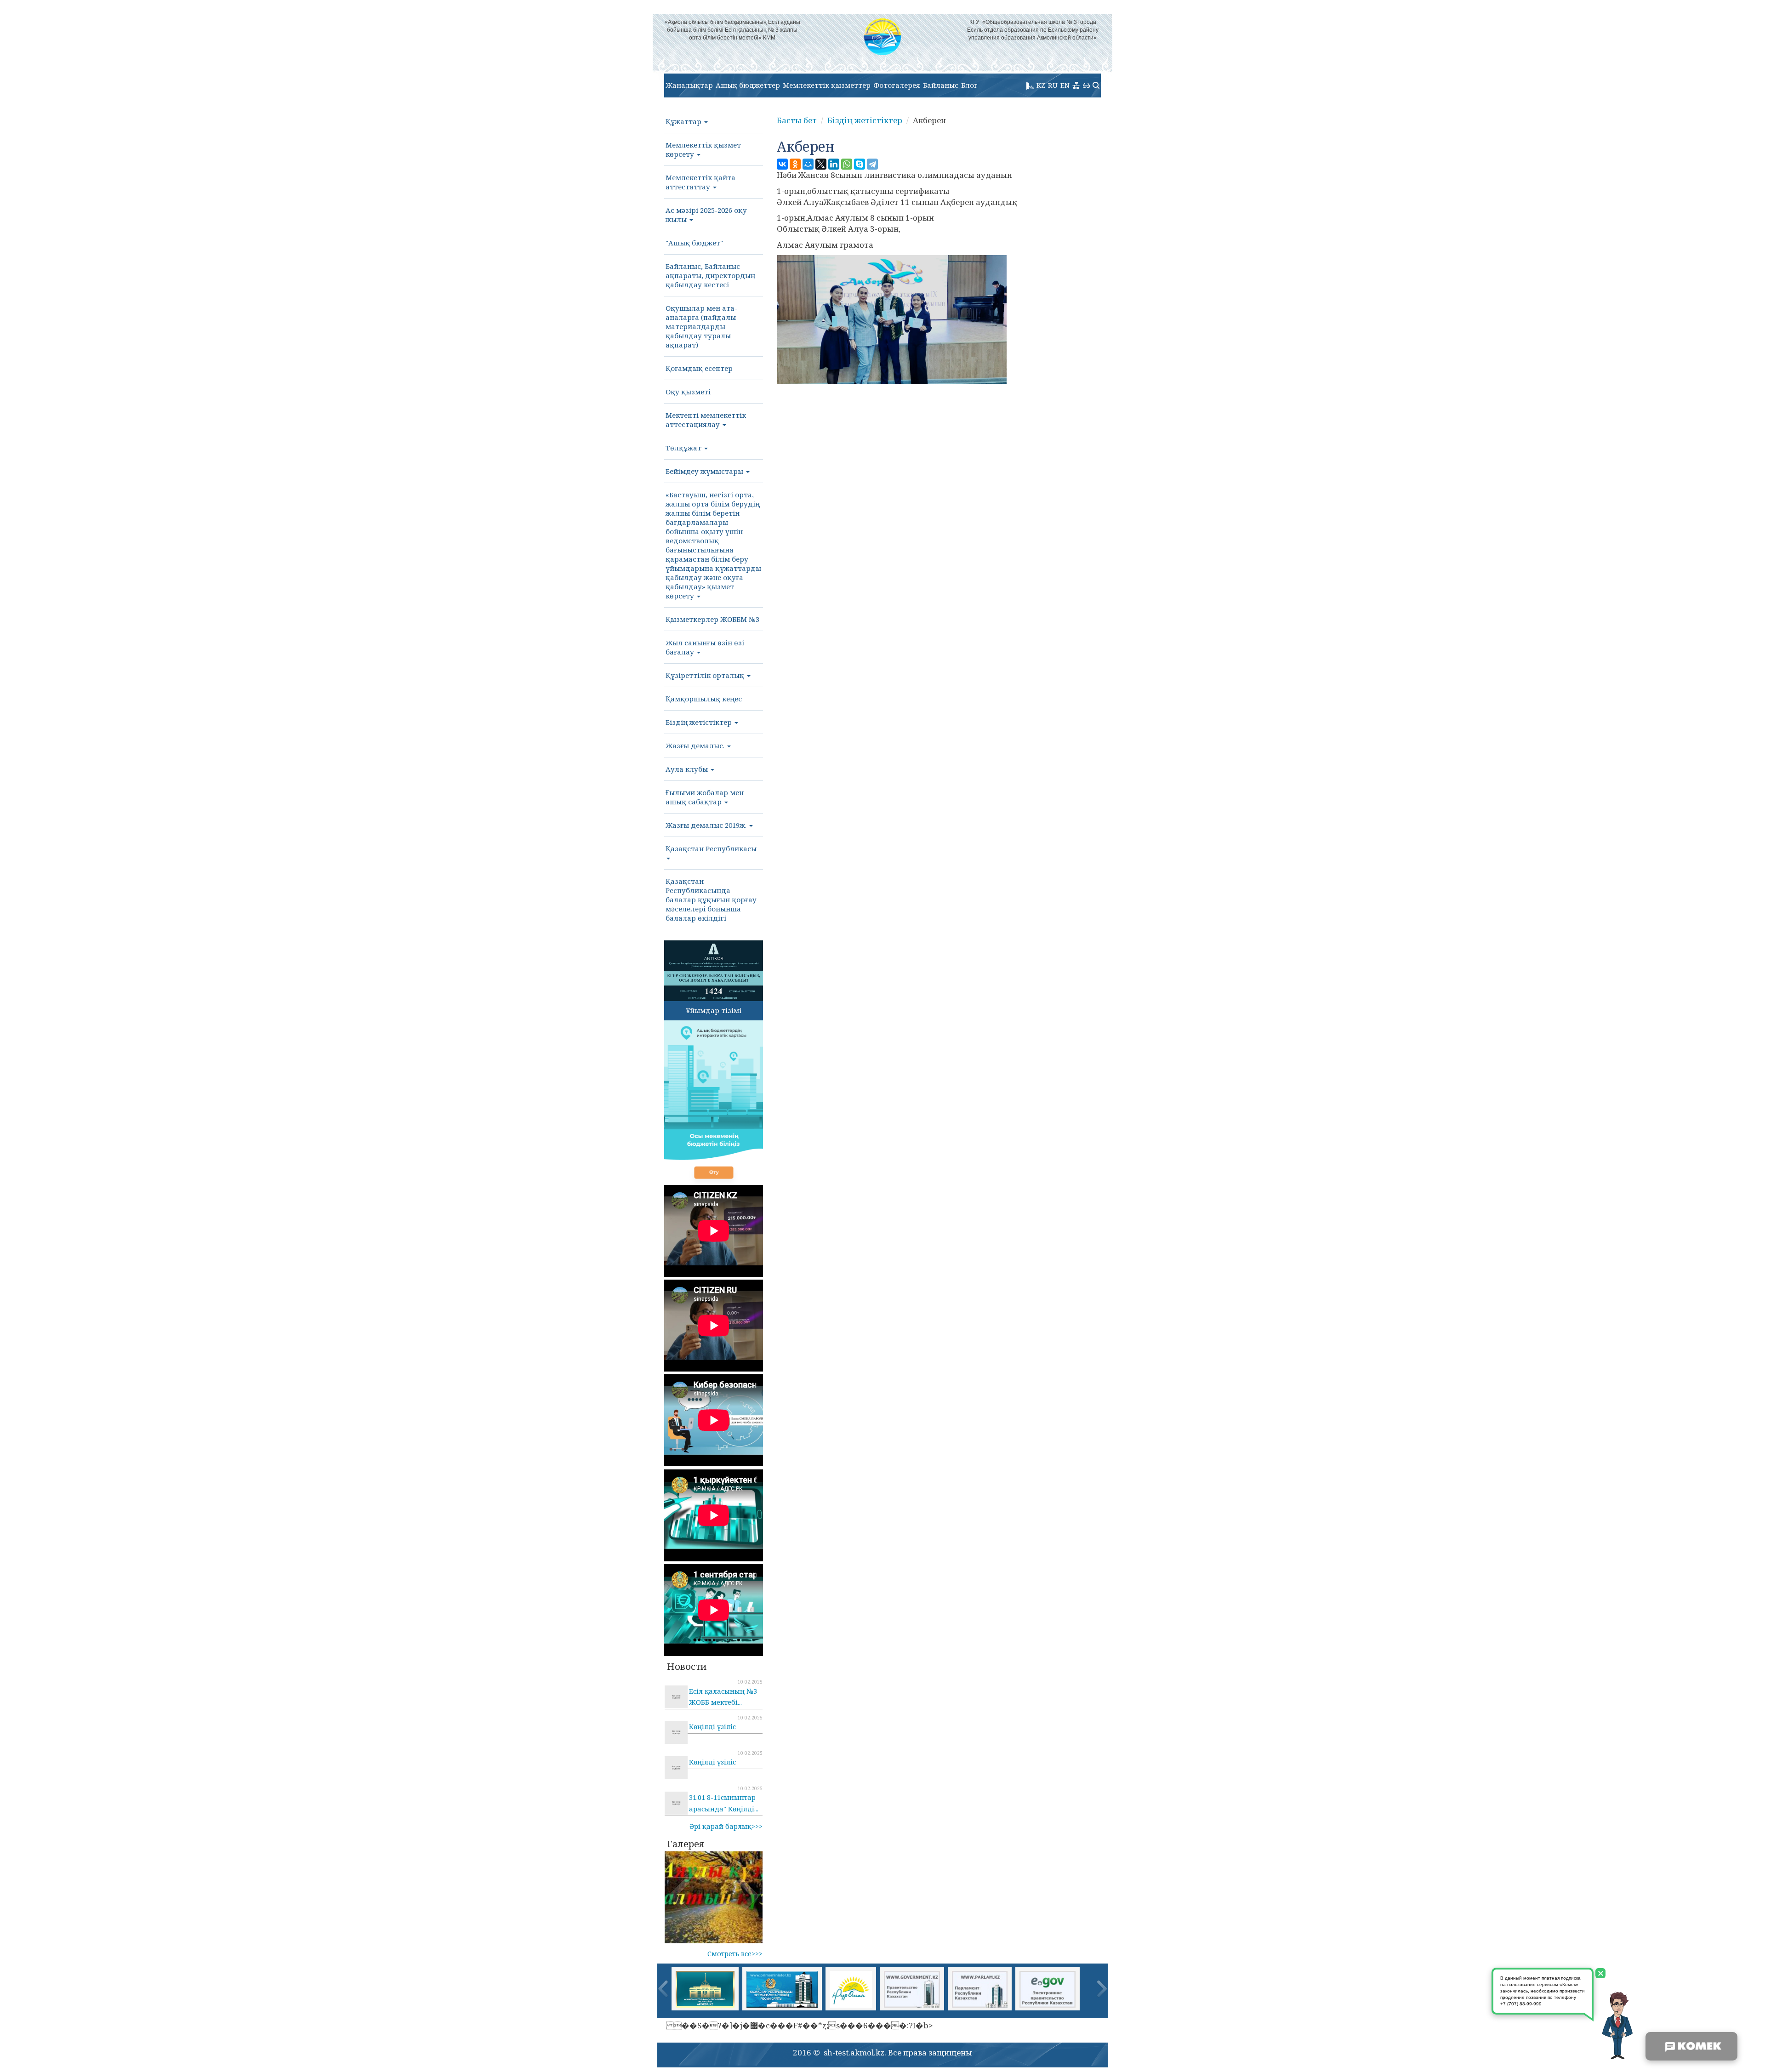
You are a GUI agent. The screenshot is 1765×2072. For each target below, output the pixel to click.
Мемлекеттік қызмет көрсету (703, 149)
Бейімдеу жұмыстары (705, 471)
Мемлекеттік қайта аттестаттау (700, 182)
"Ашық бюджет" (694, 243)
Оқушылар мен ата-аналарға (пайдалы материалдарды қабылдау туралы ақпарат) (701, 326)
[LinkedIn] (834, 164)
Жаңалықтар (689, 85)
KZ (1041, 85)
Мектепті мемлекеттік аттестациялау (706, 420)
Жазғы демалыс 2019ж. (707, 825)
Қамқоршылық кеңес (704, 699)
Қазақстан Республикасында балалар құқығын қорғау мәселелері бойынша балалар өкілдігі (711, 899)
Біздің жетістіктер (700, 722)
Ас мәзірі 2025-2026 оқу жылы (706, 215)
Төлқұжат (684, 448)
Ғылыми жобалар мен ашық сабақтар (705, 797)
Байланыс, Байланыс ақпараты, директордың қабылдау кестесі (710, 275)
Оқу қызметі (688, 392)
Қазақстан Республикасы (711, 848)
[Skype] (860, 164)
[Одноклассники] (795, 164)
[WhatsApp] (847, 164)
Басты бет (797, 120)
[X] (821, 164)
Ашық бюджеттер (748, 85)
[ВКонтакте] (782, 164)
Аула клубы (688, 769)
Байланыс (941, 85)
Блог (969, 85)
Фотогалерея (897, 85)
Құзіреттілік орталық (706, 675)
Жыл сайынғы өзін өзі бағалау (705, 647)
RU (1053, 85)
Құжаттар (684, 121)
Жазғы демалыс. (696, 746)
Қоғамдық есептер (699, 368)
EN (1065, 85)
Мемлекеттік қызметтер (827, 85)
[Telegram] (872, 164)
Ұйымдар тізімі (714, 1010)
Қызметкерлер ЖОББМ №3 (712, 619)
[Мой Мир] (808, 164)
